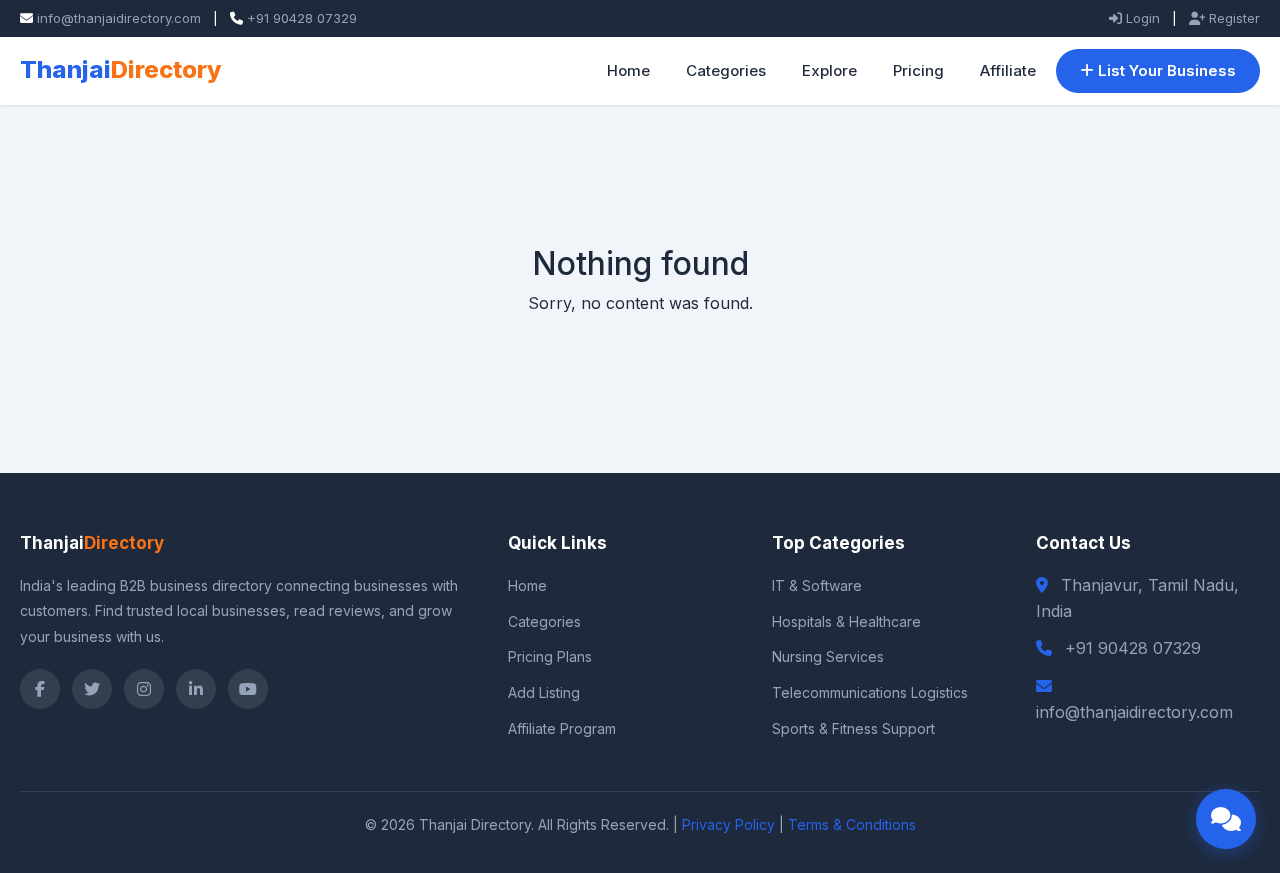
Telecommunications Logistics (870, 692)
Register (1232, 18)
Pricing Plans (550, 656)
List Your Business (1165, 70)
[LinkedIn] (196, 689)
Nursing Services (828, 656)
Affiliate (1008, 70)
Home (628, 70)
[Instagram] (144, 689)
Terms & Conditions (852, 824)
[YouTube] (248, 689)
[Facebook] (40, 689)
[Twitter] (92, 689)
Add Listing (544, 692)
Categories (726, 70)
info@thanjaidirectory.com (119, 18)
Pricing (918, 70)
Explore (829, 70)
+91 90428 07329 (302, 18)
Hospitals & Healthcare (846, 621)
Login (1141, 18)
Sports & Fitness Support (853, 728)
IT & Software (817, 585)
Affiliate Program (562, 728)
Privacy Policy (728, 824)
